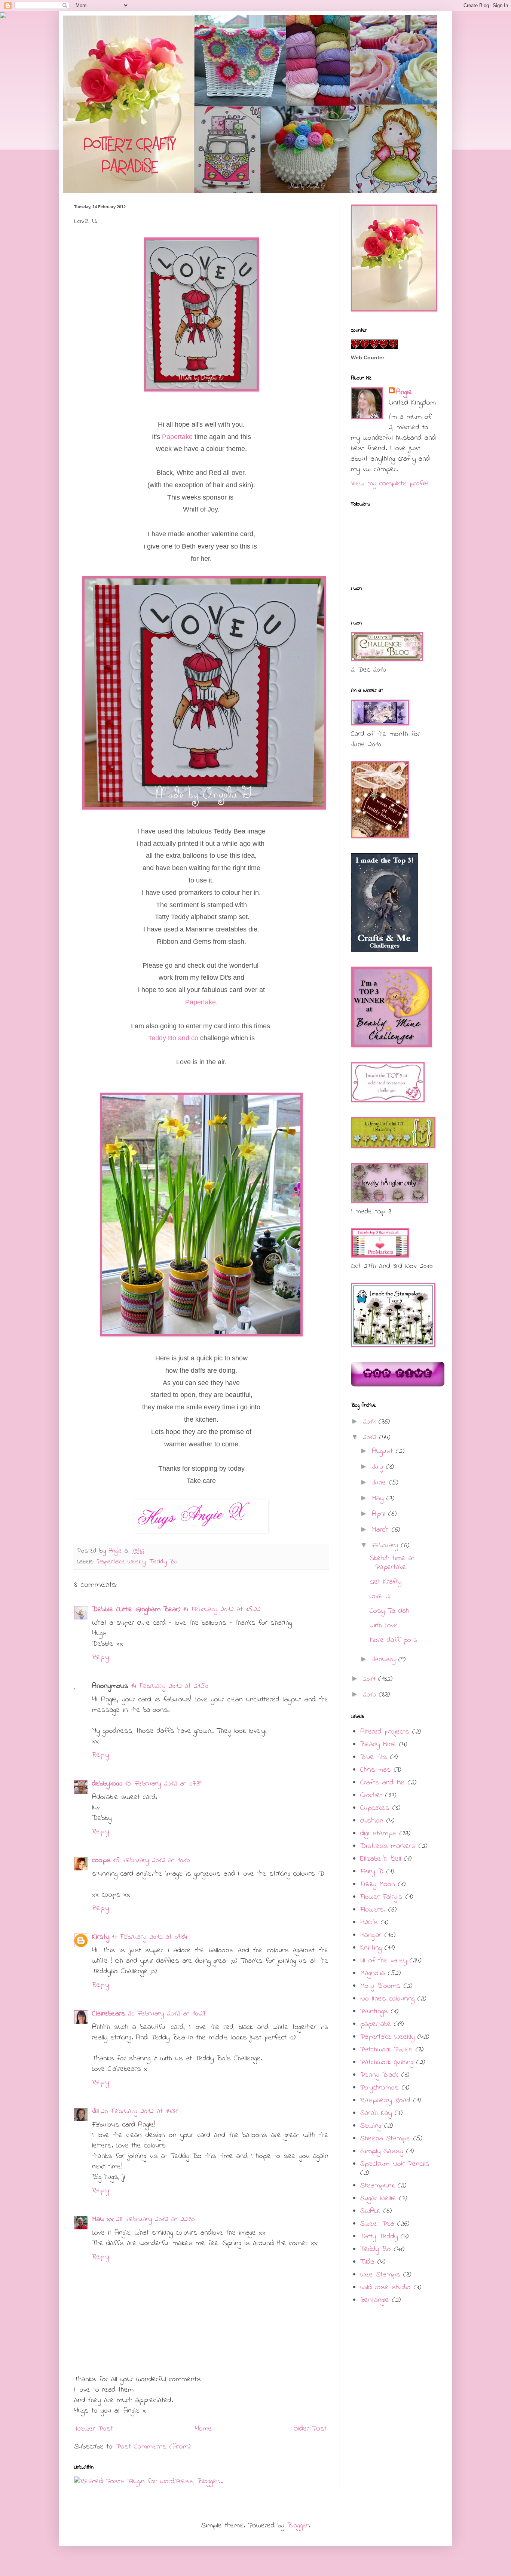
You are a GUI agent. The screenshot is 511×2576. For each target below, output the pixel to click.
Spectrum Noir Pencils (395, 2164)
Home (204, 2429)
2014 (371, 1422)
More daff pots (394, 1640)
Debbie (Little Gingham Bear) (136, 1610)
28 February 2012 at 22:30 (155, 2219)
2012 (371, 1438)
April (380, 1514)
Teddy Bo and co (173, 1038)
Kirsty (101, 1937)
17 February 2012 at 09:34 (149, 1937)
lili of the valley (383, 1961)
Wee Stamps (380, 2275)
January (385, 1660)
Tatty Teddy (379, 2237)
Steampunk (377, 2186)
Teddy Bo (163, 1562)
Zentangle (375, 2300)
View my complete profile (390, 484)
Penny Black (379, 2075)
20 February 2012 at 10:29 (166, 2014)
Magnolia (373, 1973)
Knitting (371, 1948)
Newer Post (94, 2429)
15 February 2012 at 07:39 (163, 1784)
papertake (376, 2024)
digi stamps (378, 1834)
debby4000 (107, 1784)
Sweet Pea (377, 2224)
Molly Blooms (380, 1986)
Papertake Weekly (121, 1562)
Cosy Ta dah (389, 1611)
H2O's (369, 1923)
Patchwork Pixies (386, 2050)
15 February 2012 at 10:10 (152, 1860)
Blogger (298, 2526)
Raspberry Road (385, 2101)
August (384, 1451)
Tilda (367, 2262)
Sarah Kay (376, 2113)
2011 (371, 1679)
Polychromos (380, 2088)
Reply (100, 1657)
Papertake (177, 437)
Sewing (371, 2126)
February (386, 1546)
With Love (384, 1626)
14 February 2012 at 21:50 (169, 1686)
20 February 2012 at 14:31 (139, 2111)
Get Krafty (385, 1582)
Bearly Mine (378, 1745)
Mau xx (103, 2219)
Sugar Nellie (378, 2199)
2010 (371, 1695)
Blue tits (374, 1757)
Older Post (310, 2429)
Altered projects (385, 1732)
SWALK (370, 2211)
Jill (95, 2111)
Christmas (376, 1770)
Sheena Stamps (385, 2139)
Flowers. (373, 1910)
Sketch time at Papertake (392, 1563)
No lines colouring (387, 1999)
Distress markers (388, 1846)
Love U (380, 1596)
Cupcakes (375, 1808)
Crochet (371, 1795)
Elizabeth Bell (381, 1859)
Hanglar (371, 1935)
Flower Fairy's (381, 1897)
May (379, 1499)
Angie (404, 393)
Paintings (374, 2012)
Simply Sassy (382, 2151)
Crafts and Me (383, 1783)
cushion (372, 1821)
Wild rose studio (385, 2288)
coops (101, 1860)
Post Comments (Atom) (153, 2447)
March (382, 1530)
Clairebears (109, 2014)
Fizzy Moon (378, 1884)
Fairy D (372, 1872)
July (379, 1467)
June (380, 1483)
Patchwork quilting (387, 2062)
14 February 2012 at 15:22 (222, 1610)
